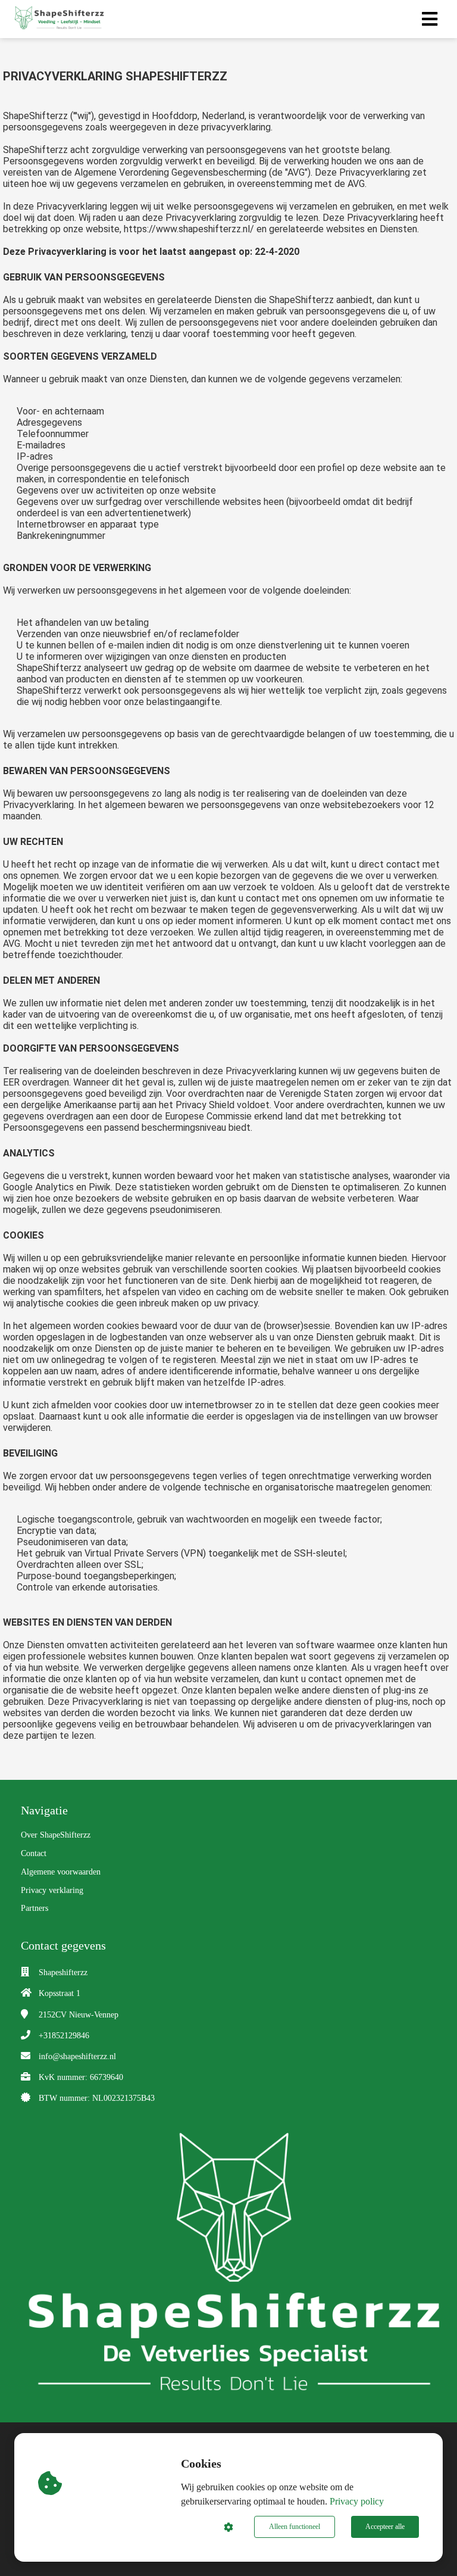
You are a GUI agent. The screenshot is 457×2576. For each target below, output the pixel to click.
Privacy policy (357, 2501)
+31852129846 (64, 2036)
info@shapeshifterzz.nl (77, 2056)
